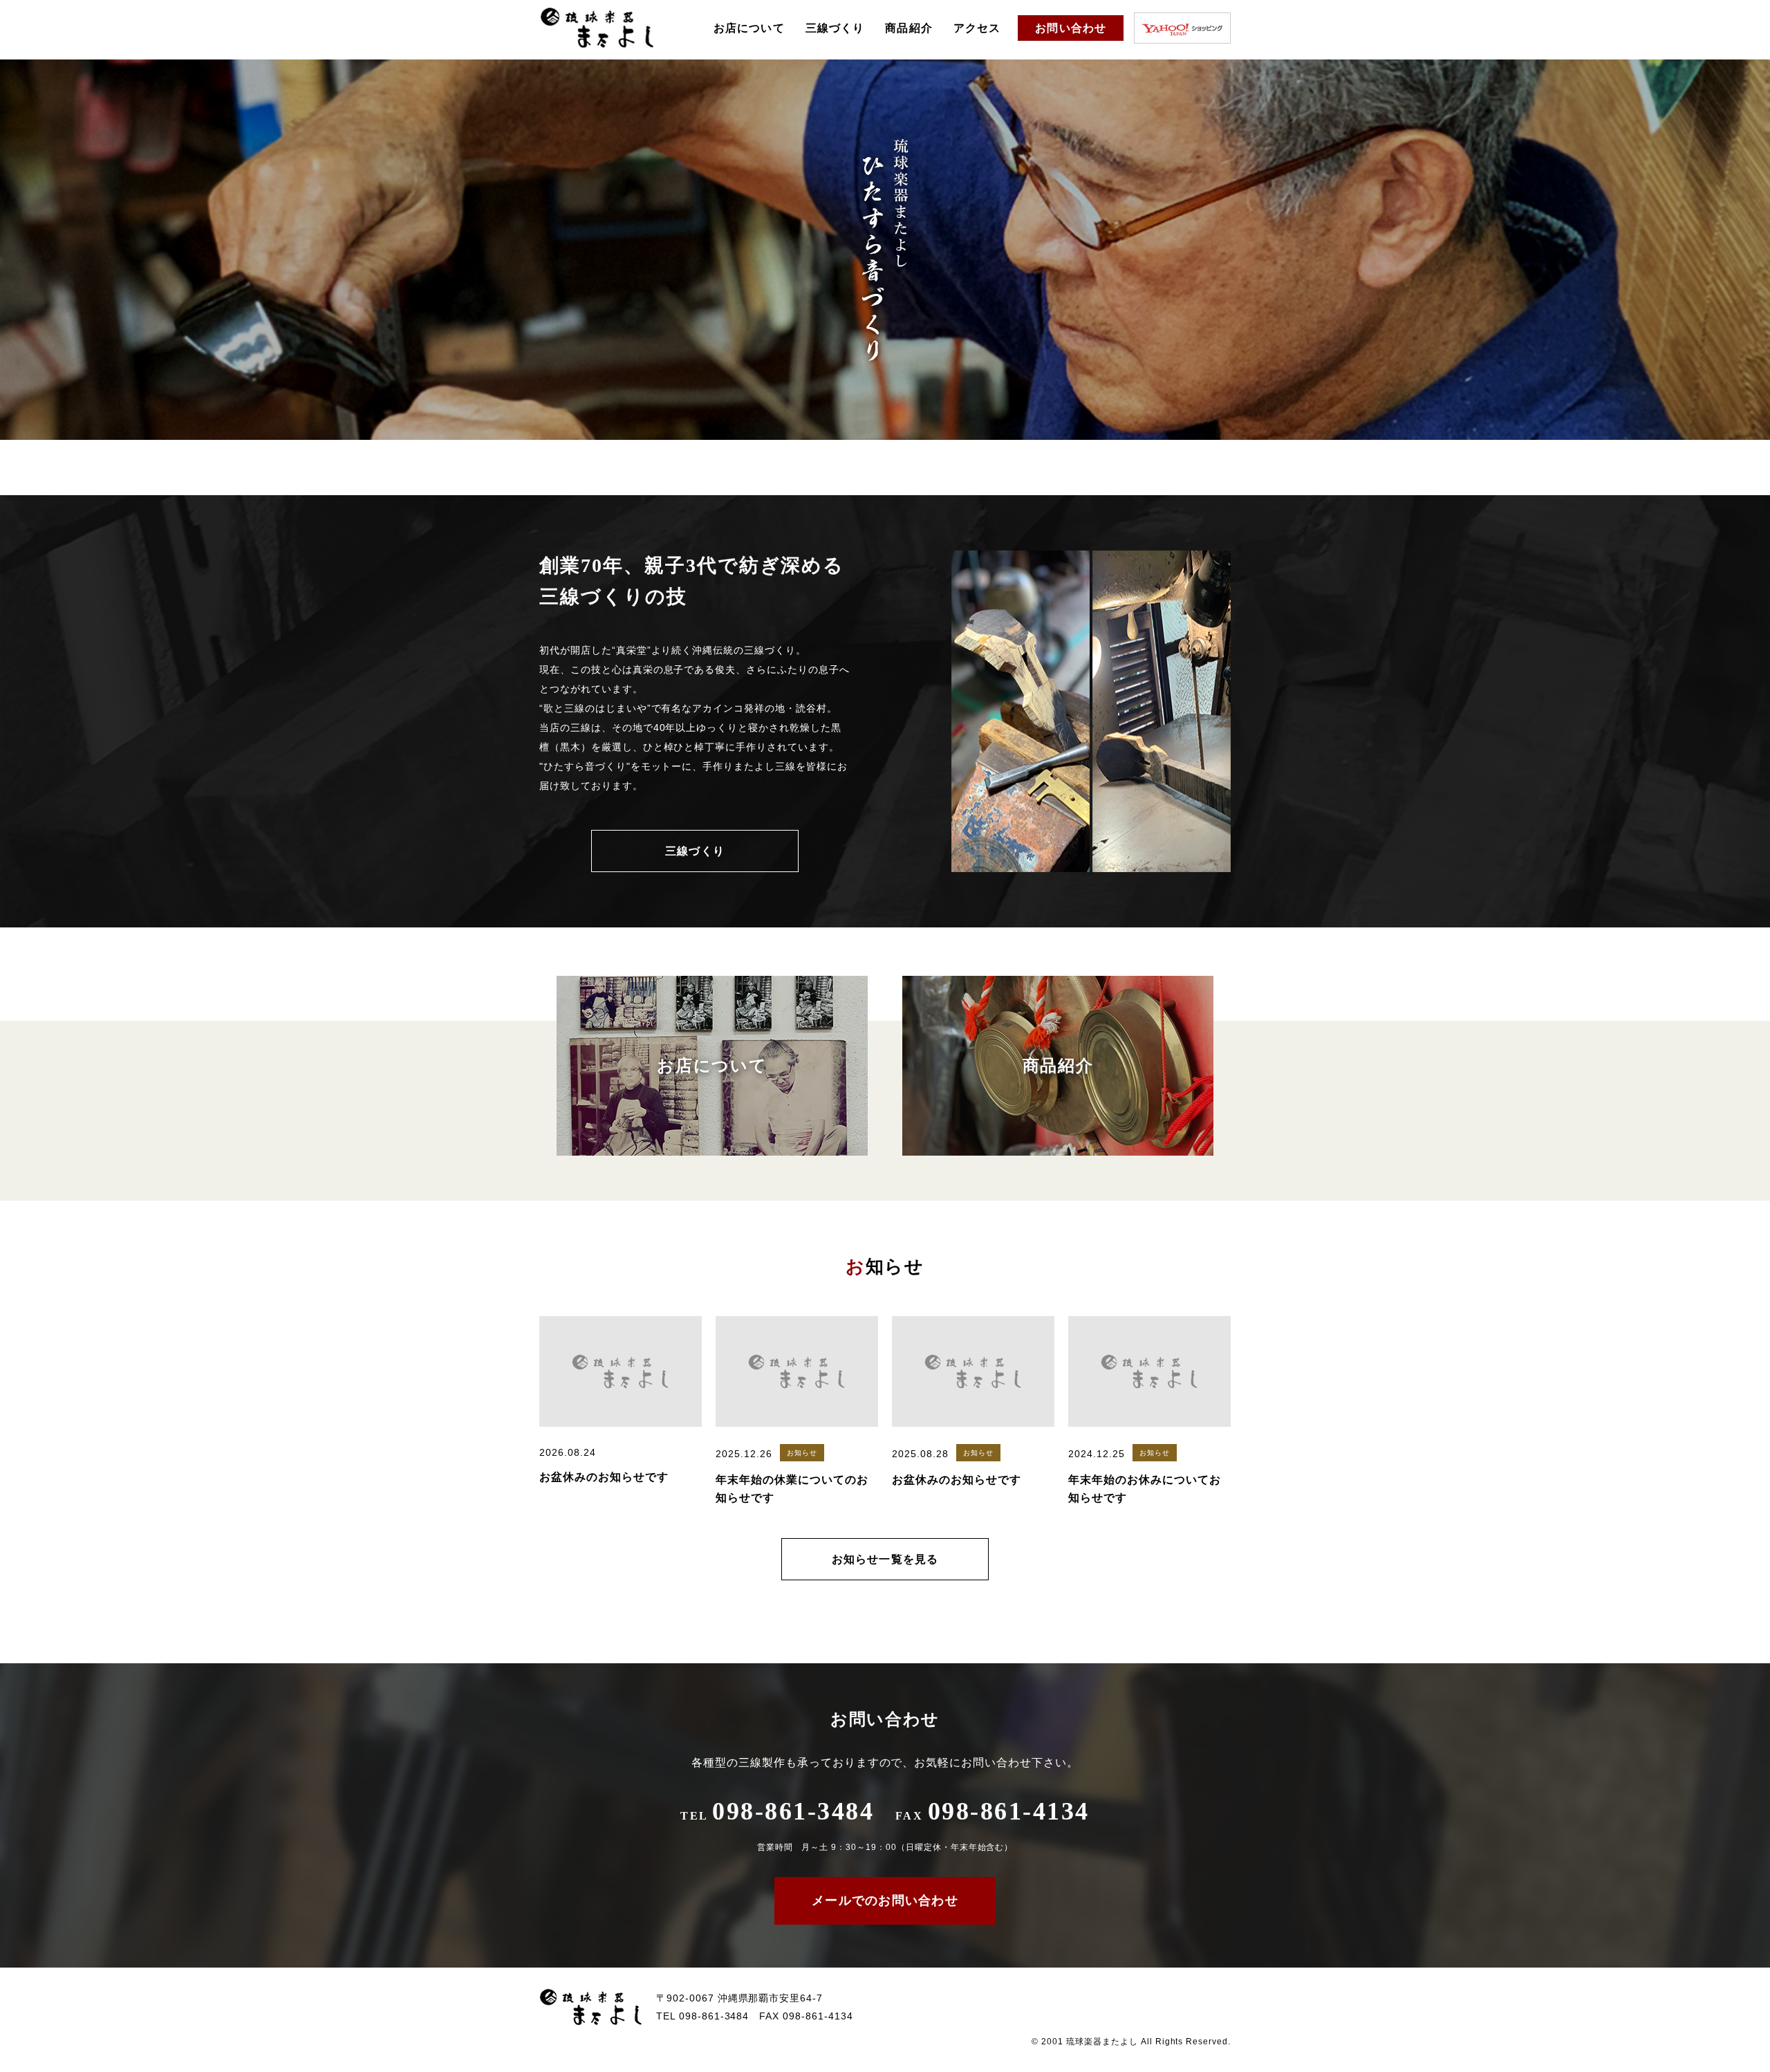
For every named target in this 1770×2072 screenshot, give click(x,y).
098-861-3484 (777, 1811)
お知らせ (802, 1453)
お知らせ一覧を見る (885, 1559)
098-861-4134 (993, 1811)
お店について (749, 28)
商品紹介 (909, 28)
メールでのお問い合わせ (885, 1900)
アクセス (977, 28)
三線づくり (835, 28)
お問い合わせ (1071, 28)
